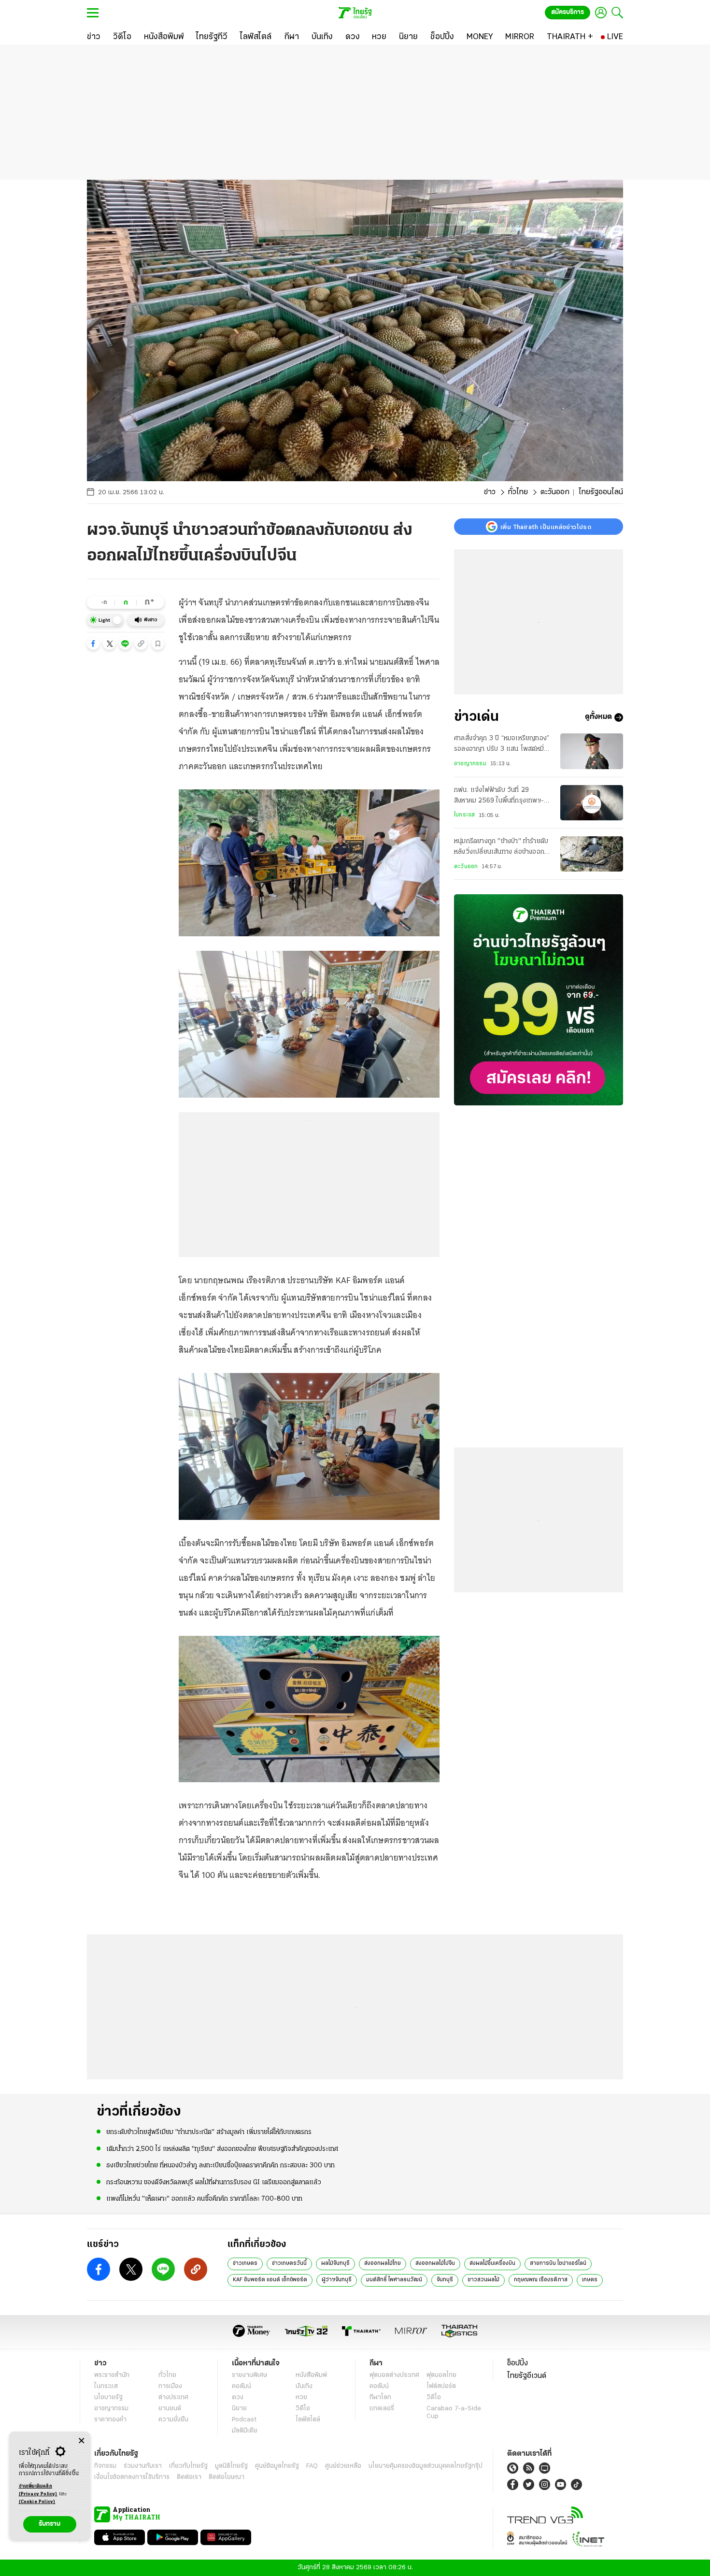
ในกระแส (464, 815)
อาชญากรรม (470, 764)
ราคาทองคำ (110, 2420)
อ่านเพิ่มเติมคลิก (38, 2490)
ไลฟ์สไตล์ (308, 2420)
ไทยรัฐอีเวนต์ (527, 2376)
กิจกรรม (105, 2466)
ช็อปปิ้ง (518, 2363)
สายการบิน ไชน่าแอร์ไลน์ (558, 2263)
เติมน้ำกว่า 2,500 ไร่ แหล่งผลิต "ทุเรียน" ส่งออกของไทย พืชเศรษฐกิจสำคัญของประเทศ (222, 2149)
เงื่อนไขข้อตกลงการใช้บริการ (132, 2477)
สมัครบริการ (568, 12)
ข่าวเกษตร (245, 2263)
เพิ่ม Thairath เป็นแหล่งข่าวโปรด (546, 527)
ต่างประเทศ (173, 2397)
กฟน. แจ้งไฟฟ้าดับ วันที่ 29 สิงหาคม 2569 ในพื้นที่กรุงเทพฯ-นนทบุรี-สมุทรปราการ (499, 797)
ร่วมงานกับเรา (143, 2466)
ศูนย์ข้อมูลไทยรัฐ (277, 2466)
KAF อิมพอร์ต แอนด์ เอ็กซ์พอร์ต (270, 2280)
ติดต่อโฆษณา (227, 2477)
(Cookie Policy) (37, 2502)
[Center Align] (81, 2441)
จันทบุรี (445, 2280)
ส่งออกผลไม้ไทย (383, 2263)
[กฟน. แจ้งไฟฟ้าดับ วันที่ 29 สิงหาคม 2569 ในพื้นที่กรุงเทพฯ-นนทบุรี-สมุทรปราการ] (592, 803)
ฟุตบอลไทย (441, 2375)
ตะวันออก (555, 492)
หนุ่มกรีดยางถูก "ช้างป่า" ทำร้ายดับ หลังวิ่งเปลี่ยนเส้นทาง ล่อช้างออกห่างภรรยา (501, 848)
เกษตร (590, 2280)
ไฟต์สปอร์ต (441, 2386)
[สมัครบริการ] (539, 1000)
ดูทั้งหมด (598, 717)
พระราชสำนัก (112, 2375)
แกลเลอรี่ (382, 2409)
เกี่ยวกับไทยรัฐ (188, 2466)
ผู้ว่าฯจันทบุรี (337, 2280)
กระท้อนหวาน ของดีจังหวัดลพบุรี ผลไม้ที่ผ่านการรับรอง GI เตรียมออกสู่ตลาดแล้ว (214, 2182)
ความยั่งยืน (173, 2420)
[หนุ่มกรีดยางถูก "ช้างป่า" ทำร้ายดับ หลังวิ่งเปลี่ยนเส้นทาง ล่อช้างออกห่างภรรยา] (592, 854)
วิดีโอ (303, 2409)
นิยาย (239, 2409)
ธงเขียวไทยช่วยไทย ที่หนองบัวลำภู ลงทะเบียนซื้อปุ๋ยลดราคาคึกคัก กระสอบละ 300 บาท (220, 2166)
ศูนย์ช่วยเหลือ (343, 2466)
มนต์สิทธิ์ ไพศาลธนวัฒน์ (394, 2280)
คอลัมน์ (241, 2386)
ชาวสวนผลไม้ (483, 2280)
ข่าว (490, 492)
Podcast (244, 2420)
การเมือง (170, 2386)
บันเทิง (304, 2386)
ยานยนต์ (170, 2409)
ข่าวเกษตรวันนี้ (289, 2263)
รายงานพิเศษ (250, 2375)
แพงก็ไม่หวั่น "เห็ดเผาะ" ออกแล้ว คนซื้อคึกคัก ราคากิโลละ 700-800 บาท (204, 2199)
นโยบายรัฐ (108, 2397)
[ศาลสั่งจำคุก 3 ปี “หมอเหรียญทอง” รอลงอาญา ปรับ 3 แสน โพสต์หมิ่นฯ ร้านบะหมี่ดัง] (592, 751)
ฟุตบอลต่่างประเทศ (394, 2375)
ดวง (238, 2397)
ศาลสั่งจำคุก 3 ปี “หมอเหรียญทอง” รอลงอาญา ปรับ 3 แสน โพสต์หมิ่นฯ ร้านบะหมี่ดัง (503, 745)
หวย (301, 2397)
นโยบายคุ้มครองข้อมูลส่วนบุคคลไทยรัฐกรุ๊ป (426, 2466)
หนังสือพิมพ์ (311, 2375)
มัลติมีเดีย (245, 2431)
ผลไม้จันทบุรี (335, 2263)
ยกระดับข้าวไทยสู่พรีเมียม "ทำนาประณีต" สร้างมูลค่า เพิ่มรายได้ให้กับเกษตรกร (209, 2132)
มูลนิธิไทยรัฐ (231, 2466)
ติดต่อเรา (189, 2477)
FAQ (312, 2466)
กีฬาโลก (380, 2397)
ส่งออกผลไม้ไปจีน (435, 2263)
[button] (93, 644)
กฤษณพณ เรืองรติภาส (541, 2280)
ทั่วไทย (518, 492)
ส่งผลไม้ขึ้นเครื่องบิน (492, 2263)
